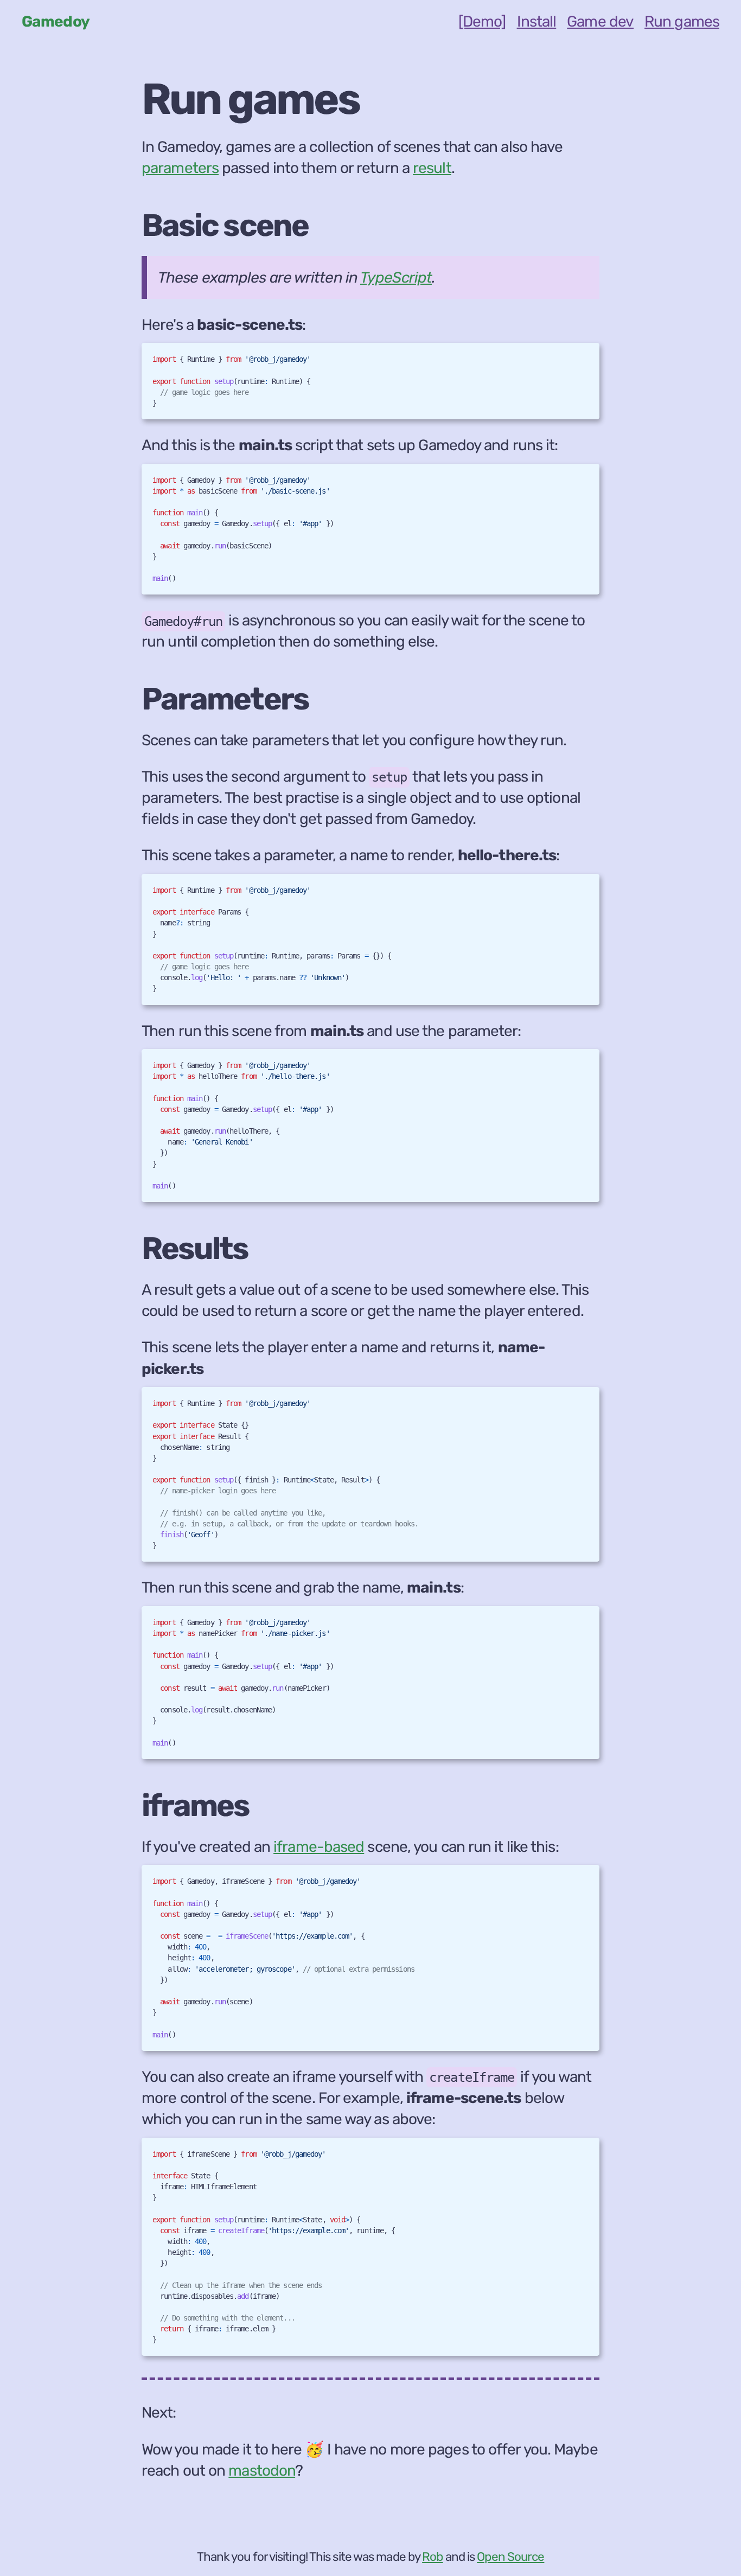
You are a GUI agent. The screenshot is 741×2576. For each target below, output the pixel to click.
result (432, 168)
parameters (180, 168)
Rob (432, 2557)
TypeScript (396, 277)
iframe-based (319, 1847)
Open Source (510, 2557)
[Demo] (482, 21)
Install (537, 21)
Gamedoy (56, 21)
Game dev (600, 21)
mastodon (262, 2470)
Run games (682, 21)
